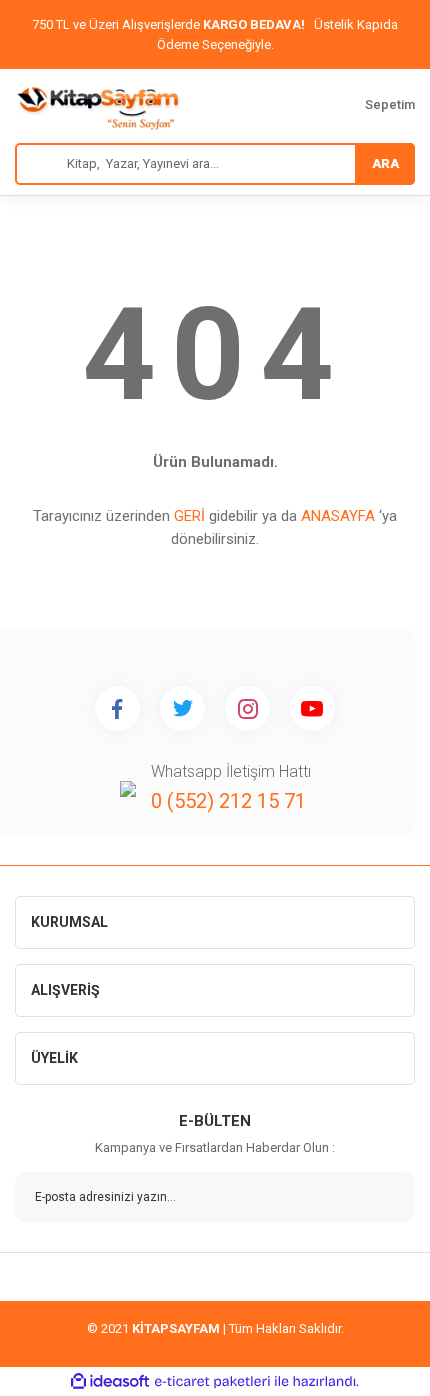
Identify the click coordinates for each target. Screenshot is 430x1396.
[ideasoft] (110, 1381)
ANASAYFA (338, 516)
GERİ (189, 516)
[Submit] (385, 1197)
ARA (385, 163)
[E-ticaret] (212, 1382)
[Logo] (98, 106)
